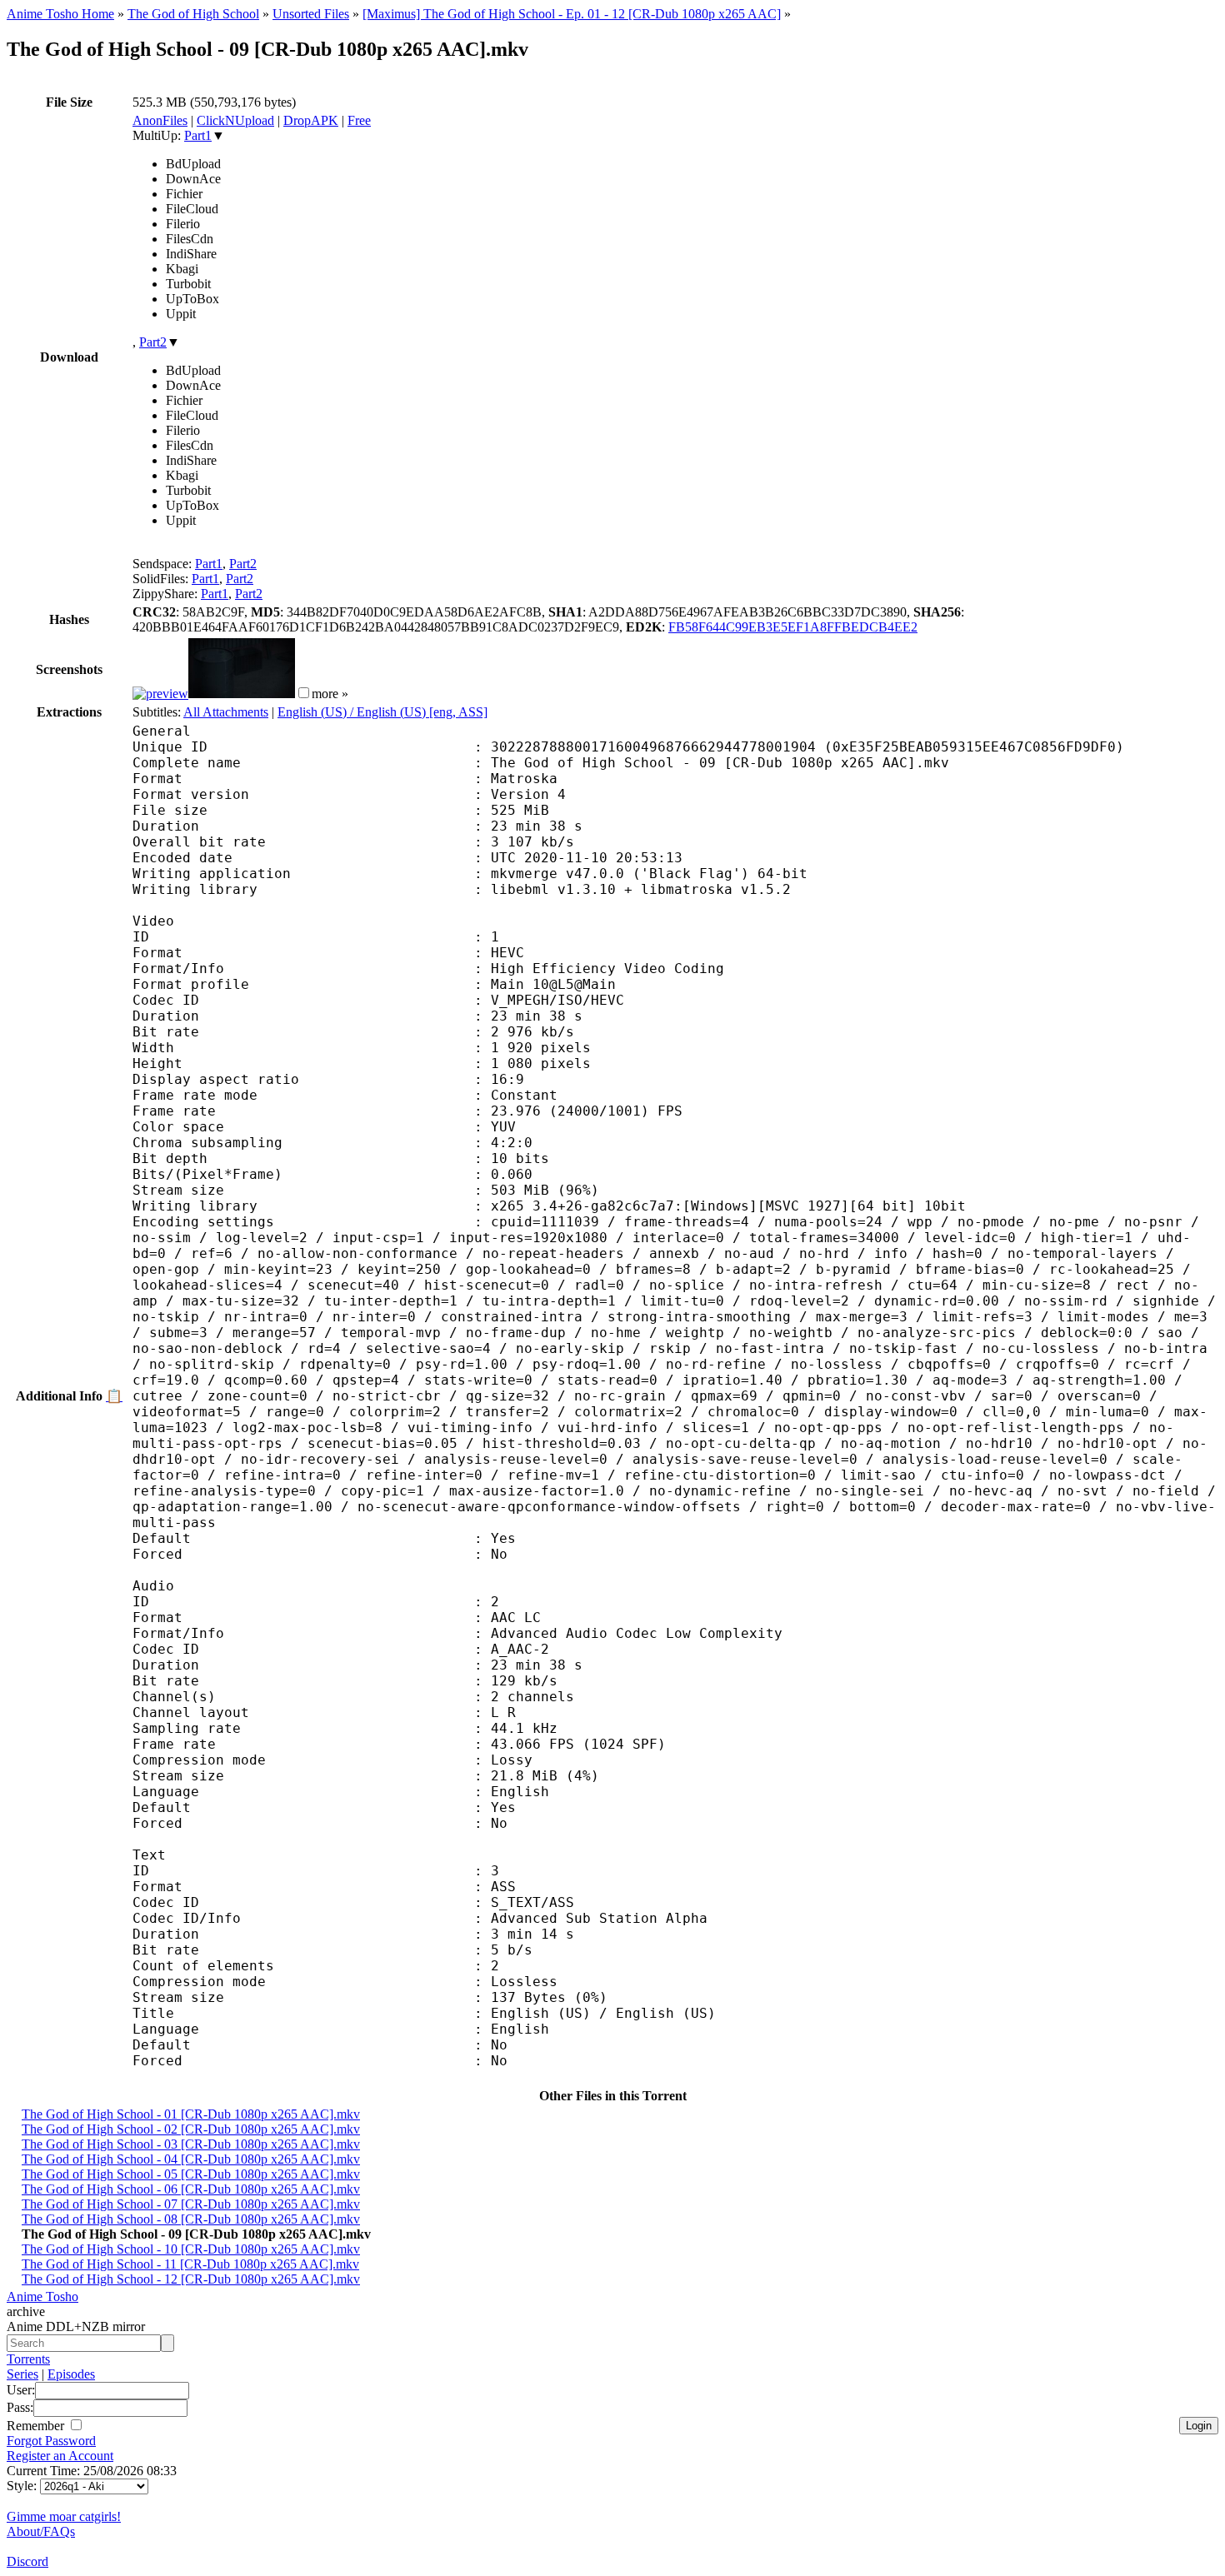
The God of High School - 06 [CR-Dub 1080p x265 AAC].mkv (191, 2189)
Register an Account (60, 2456)
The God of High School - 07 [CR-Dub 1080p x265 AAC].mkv (191, 2204)
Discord (27, 2561)
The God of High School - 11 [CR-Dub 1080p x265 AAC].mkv (190, 2264)
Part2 (153, 342)
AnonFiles (160, 120)
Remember (37, 2426)
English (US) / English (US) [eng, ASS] (382, 712)
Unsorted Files (311, 14)
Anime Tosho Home (60, 14)
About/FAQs (41, 2531)
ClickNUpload (235, 120)
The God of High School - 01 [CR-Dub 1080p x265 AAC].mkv (191, 2114)
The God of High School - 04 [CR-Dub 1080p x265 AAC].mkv (191, 2159)
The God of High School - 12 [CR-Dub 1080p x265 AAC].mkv (191, 2279)
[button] (304, 693)
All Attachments (226, 712)
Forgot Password (51, 2441)
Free (359, 120)
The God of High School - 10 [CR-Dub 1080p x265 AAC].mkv (191, 2249)
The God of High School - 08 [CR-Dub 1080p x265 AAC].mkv (191, 2219)
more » (330, 694)
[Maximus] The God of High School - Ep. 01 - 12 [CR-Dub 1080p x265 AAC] (572, 14)
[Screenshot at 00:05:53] (242, 694)
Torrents (28, 2359)
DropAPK (311, 120)
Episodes (71, 2374)
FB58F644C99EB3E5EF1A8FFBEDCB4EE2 (793, 627)
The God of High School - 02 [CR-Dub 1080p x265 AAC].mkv (191, 2129)
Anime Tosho (42, 2296)
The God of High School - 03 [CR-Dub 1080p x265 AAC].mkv (191, 2144)
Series (22, 2374)
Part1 (198, 135)
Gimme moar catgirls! (64, 2516)
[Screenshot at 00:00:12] (160, 694)
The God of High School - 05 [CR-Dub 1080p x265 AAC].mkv (191, 2174)
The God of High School (193, 14)
